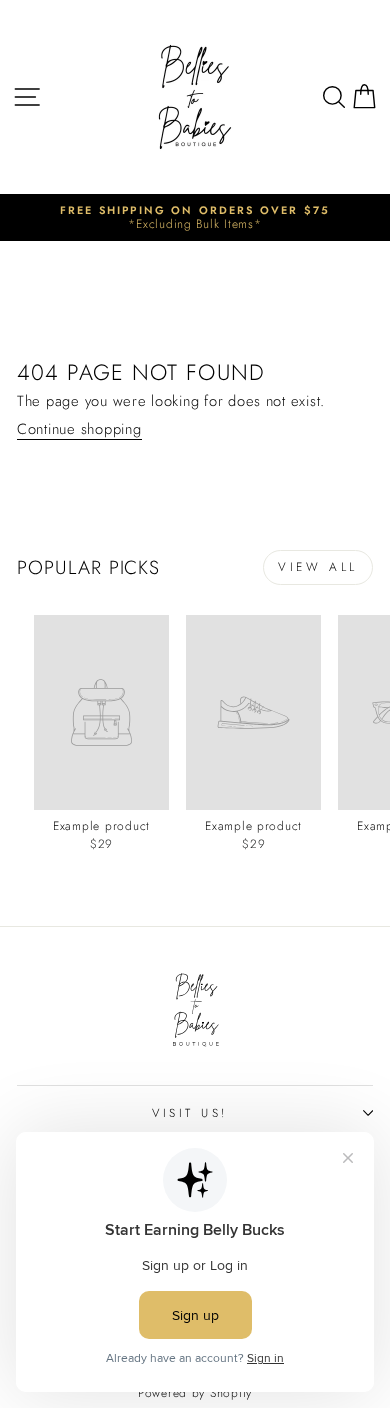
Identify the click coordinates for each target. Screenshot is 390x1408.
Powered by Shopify (195, 1393)
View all (318, 567)
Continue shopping (79, 430)
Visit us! (190, 1112)
